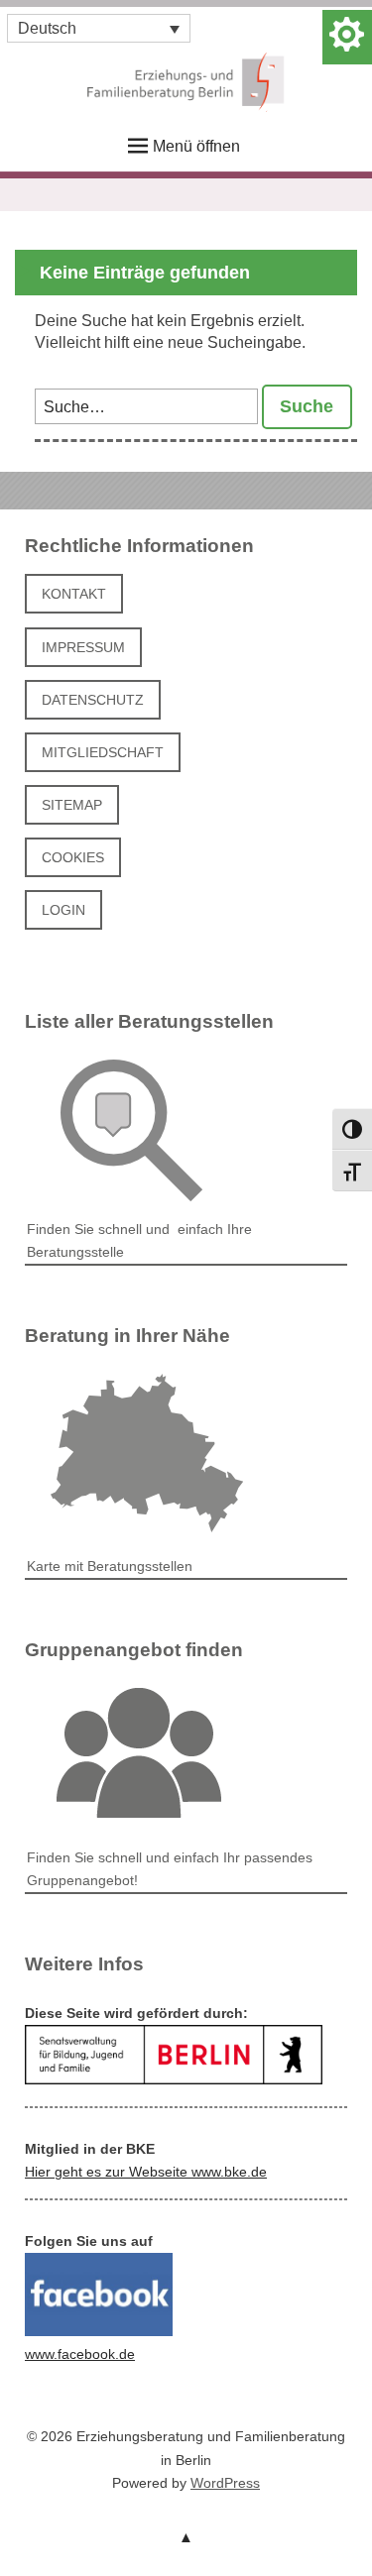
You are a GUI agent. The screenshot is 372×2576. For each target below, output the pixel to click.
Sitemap (72, 805)
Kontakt (74, 594)
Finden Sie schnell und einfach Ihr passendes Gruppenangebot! (170, 1869)
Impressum (83, 647)
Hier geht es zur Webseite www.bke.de (146, 2172)
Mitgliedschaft (103, 752)
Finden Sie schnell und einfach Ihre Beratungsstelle (139, 1240)
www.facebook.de (80, 2354)
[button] (99, 28)
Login (63, 910)
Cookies (73, 857)
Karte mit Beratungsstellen (110, 1566)
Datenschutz (93, 700)
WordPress (225, 2483)
